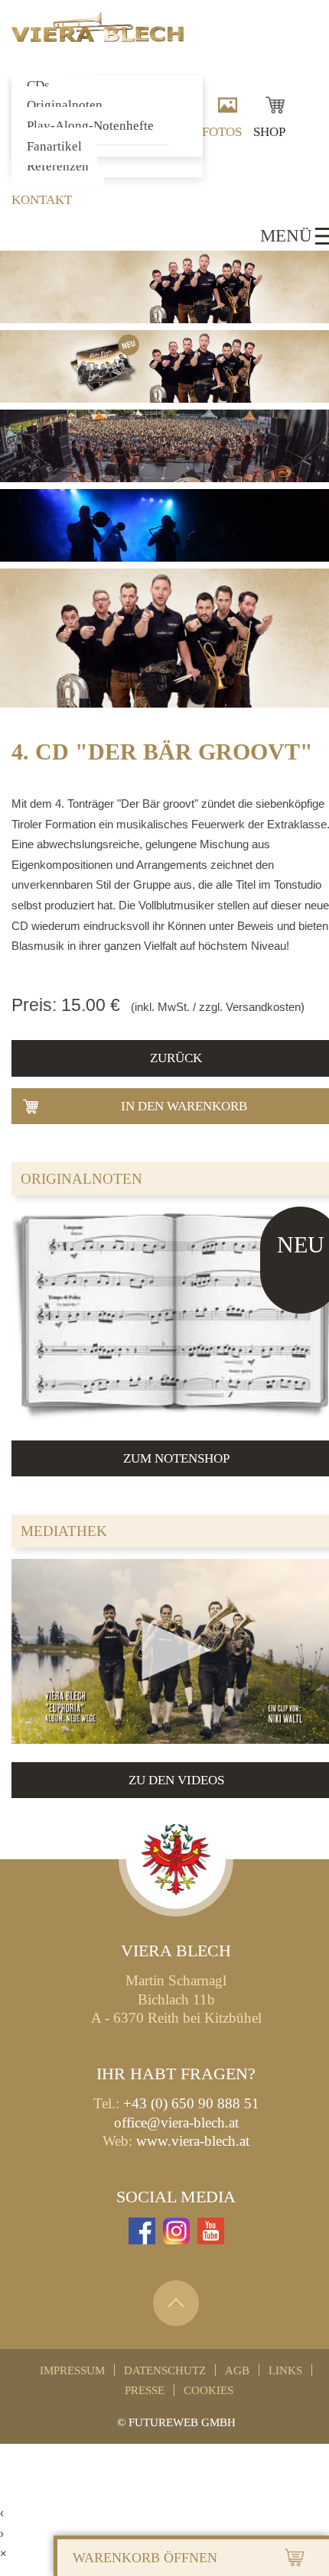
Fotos (222, 132)
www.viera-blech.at (193, 2141)
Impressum (72, 2370)
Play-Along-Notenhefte (90, 126)
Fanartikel (54, 146)
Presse (145, 2390)
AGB (237, 2370)
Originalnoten (65, 105)
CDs (38, 85)
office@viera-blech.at (176, 2122)
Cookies (208, 2390)
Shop (269, 132)
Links (285, 2370)
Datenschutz (165, 2370)
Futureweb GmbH (182, 2422)
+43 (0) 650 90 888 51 (191, 2103)
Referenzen (58, 166)
